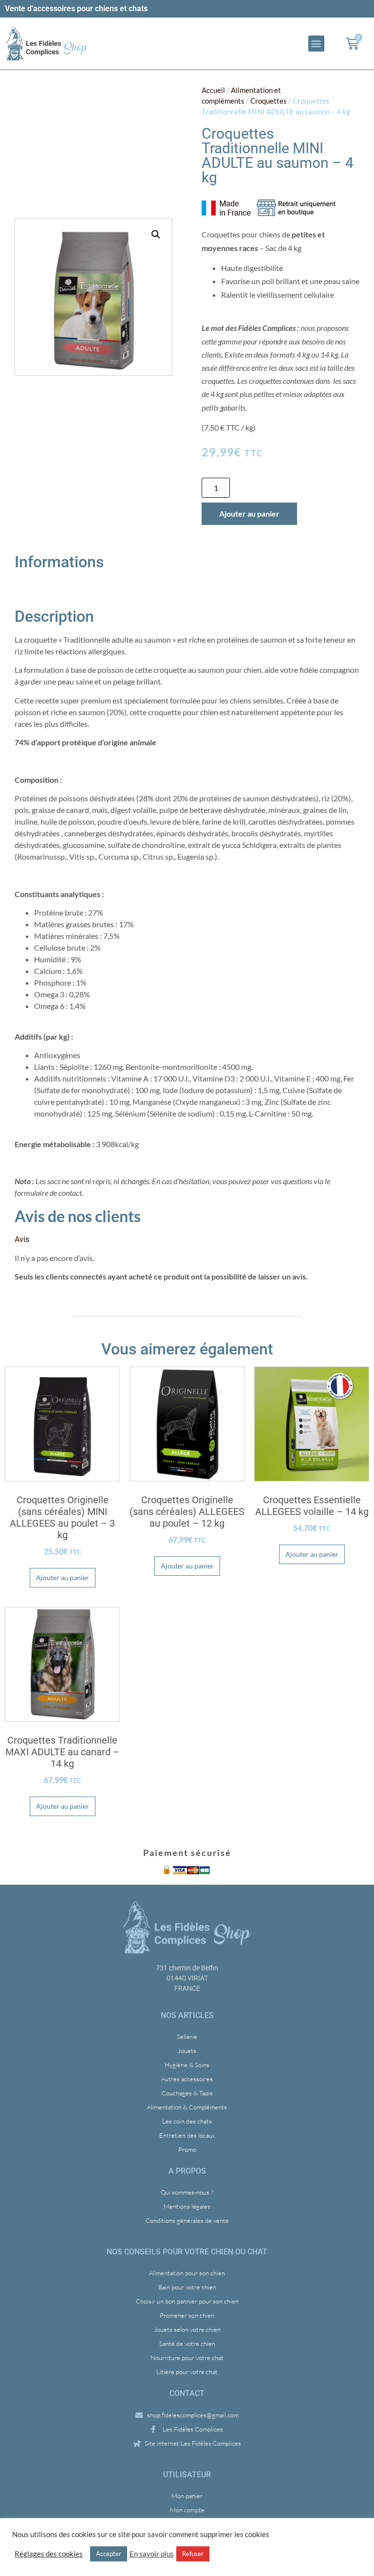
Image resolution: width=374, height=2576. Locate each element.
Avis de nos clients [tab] (78, 1216)
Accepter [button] (109, 2554)
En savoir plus (152, 2554)
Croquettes (269, 101)
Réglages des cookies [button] (49, 2554)
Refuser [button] (193, 2554)
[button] (316, 44)
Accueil (213, 90)
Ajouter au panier (249, 513)
